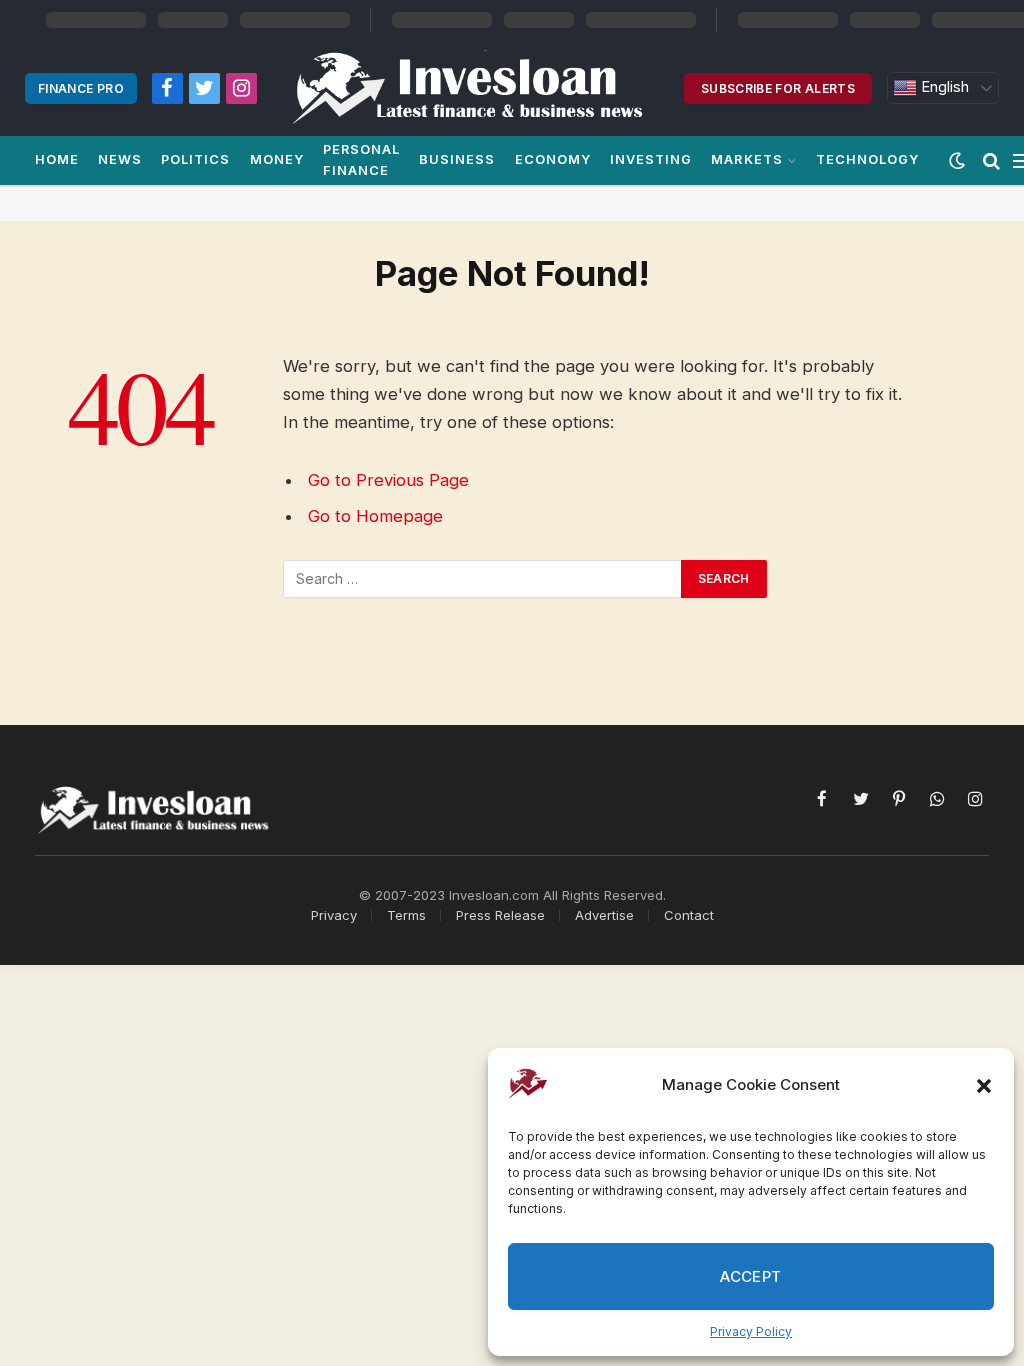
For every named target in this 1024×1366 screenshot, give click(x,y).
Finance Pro (81, 88)
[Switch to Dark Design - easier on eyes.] (957, 161)
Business (457, 159)
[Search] (991, 160)
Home (57, 159)
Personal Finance (361, 159)
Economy (553, 159)
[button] (984, 1086)
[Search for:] (483, 579)
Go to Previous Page (388, 480)
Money (277, 159)
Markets (746, 159)
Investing (651, 159)
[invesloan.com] (478, 88)
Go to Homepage (375, 516)
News (120, 159)
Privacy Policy (751, 1331)
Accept (751, 1276)
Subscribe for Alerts (778, 88)
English (943, 87)
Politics (195, 159)
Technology (867, 159)
